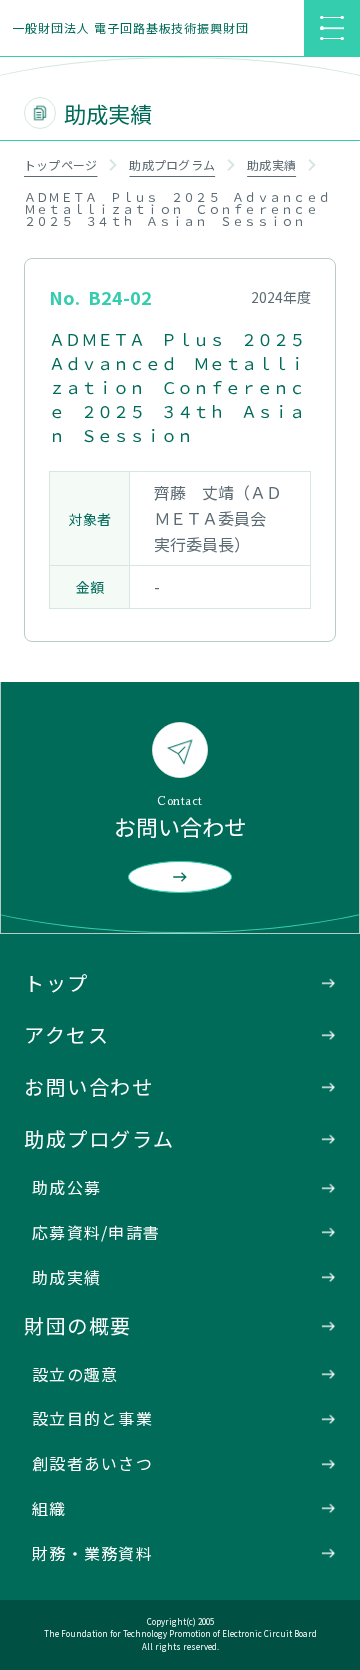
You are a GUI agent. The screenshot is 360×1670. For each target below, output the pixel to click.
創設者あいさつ (92, 1463)
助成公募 (66, 1187)
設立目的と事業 (92, 1418)
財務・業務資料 (92, 1553)
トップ (56, 982)
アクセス (66, 1034)
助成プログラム (172, 164)
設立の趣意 (75, 1374)
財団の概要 (78, 1325)
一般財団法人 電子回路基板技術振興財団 (130, 27)
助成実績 (271, 164)
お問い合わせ (89, 1086)
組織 (49, 1508)
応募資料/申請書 (96, 1232)
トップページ (60, 164)
